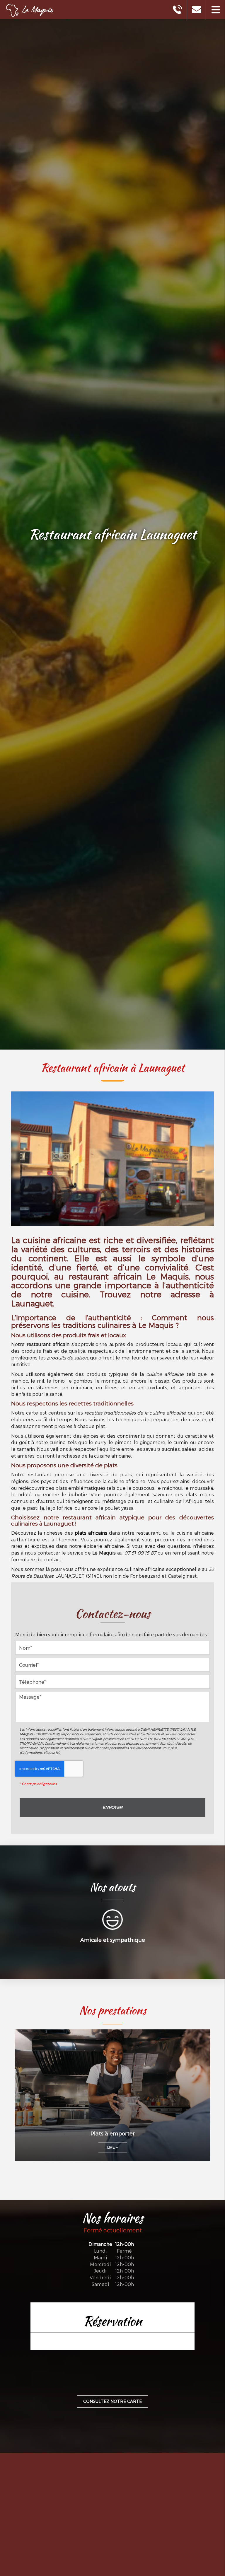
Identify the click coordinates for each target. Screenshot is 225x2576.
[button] (215, 10)
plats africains (91, 1533)
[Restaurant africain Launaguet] (112, 1161)
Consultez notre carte (112, 2401)
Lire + (113, 2147)
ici (57, 1752)
